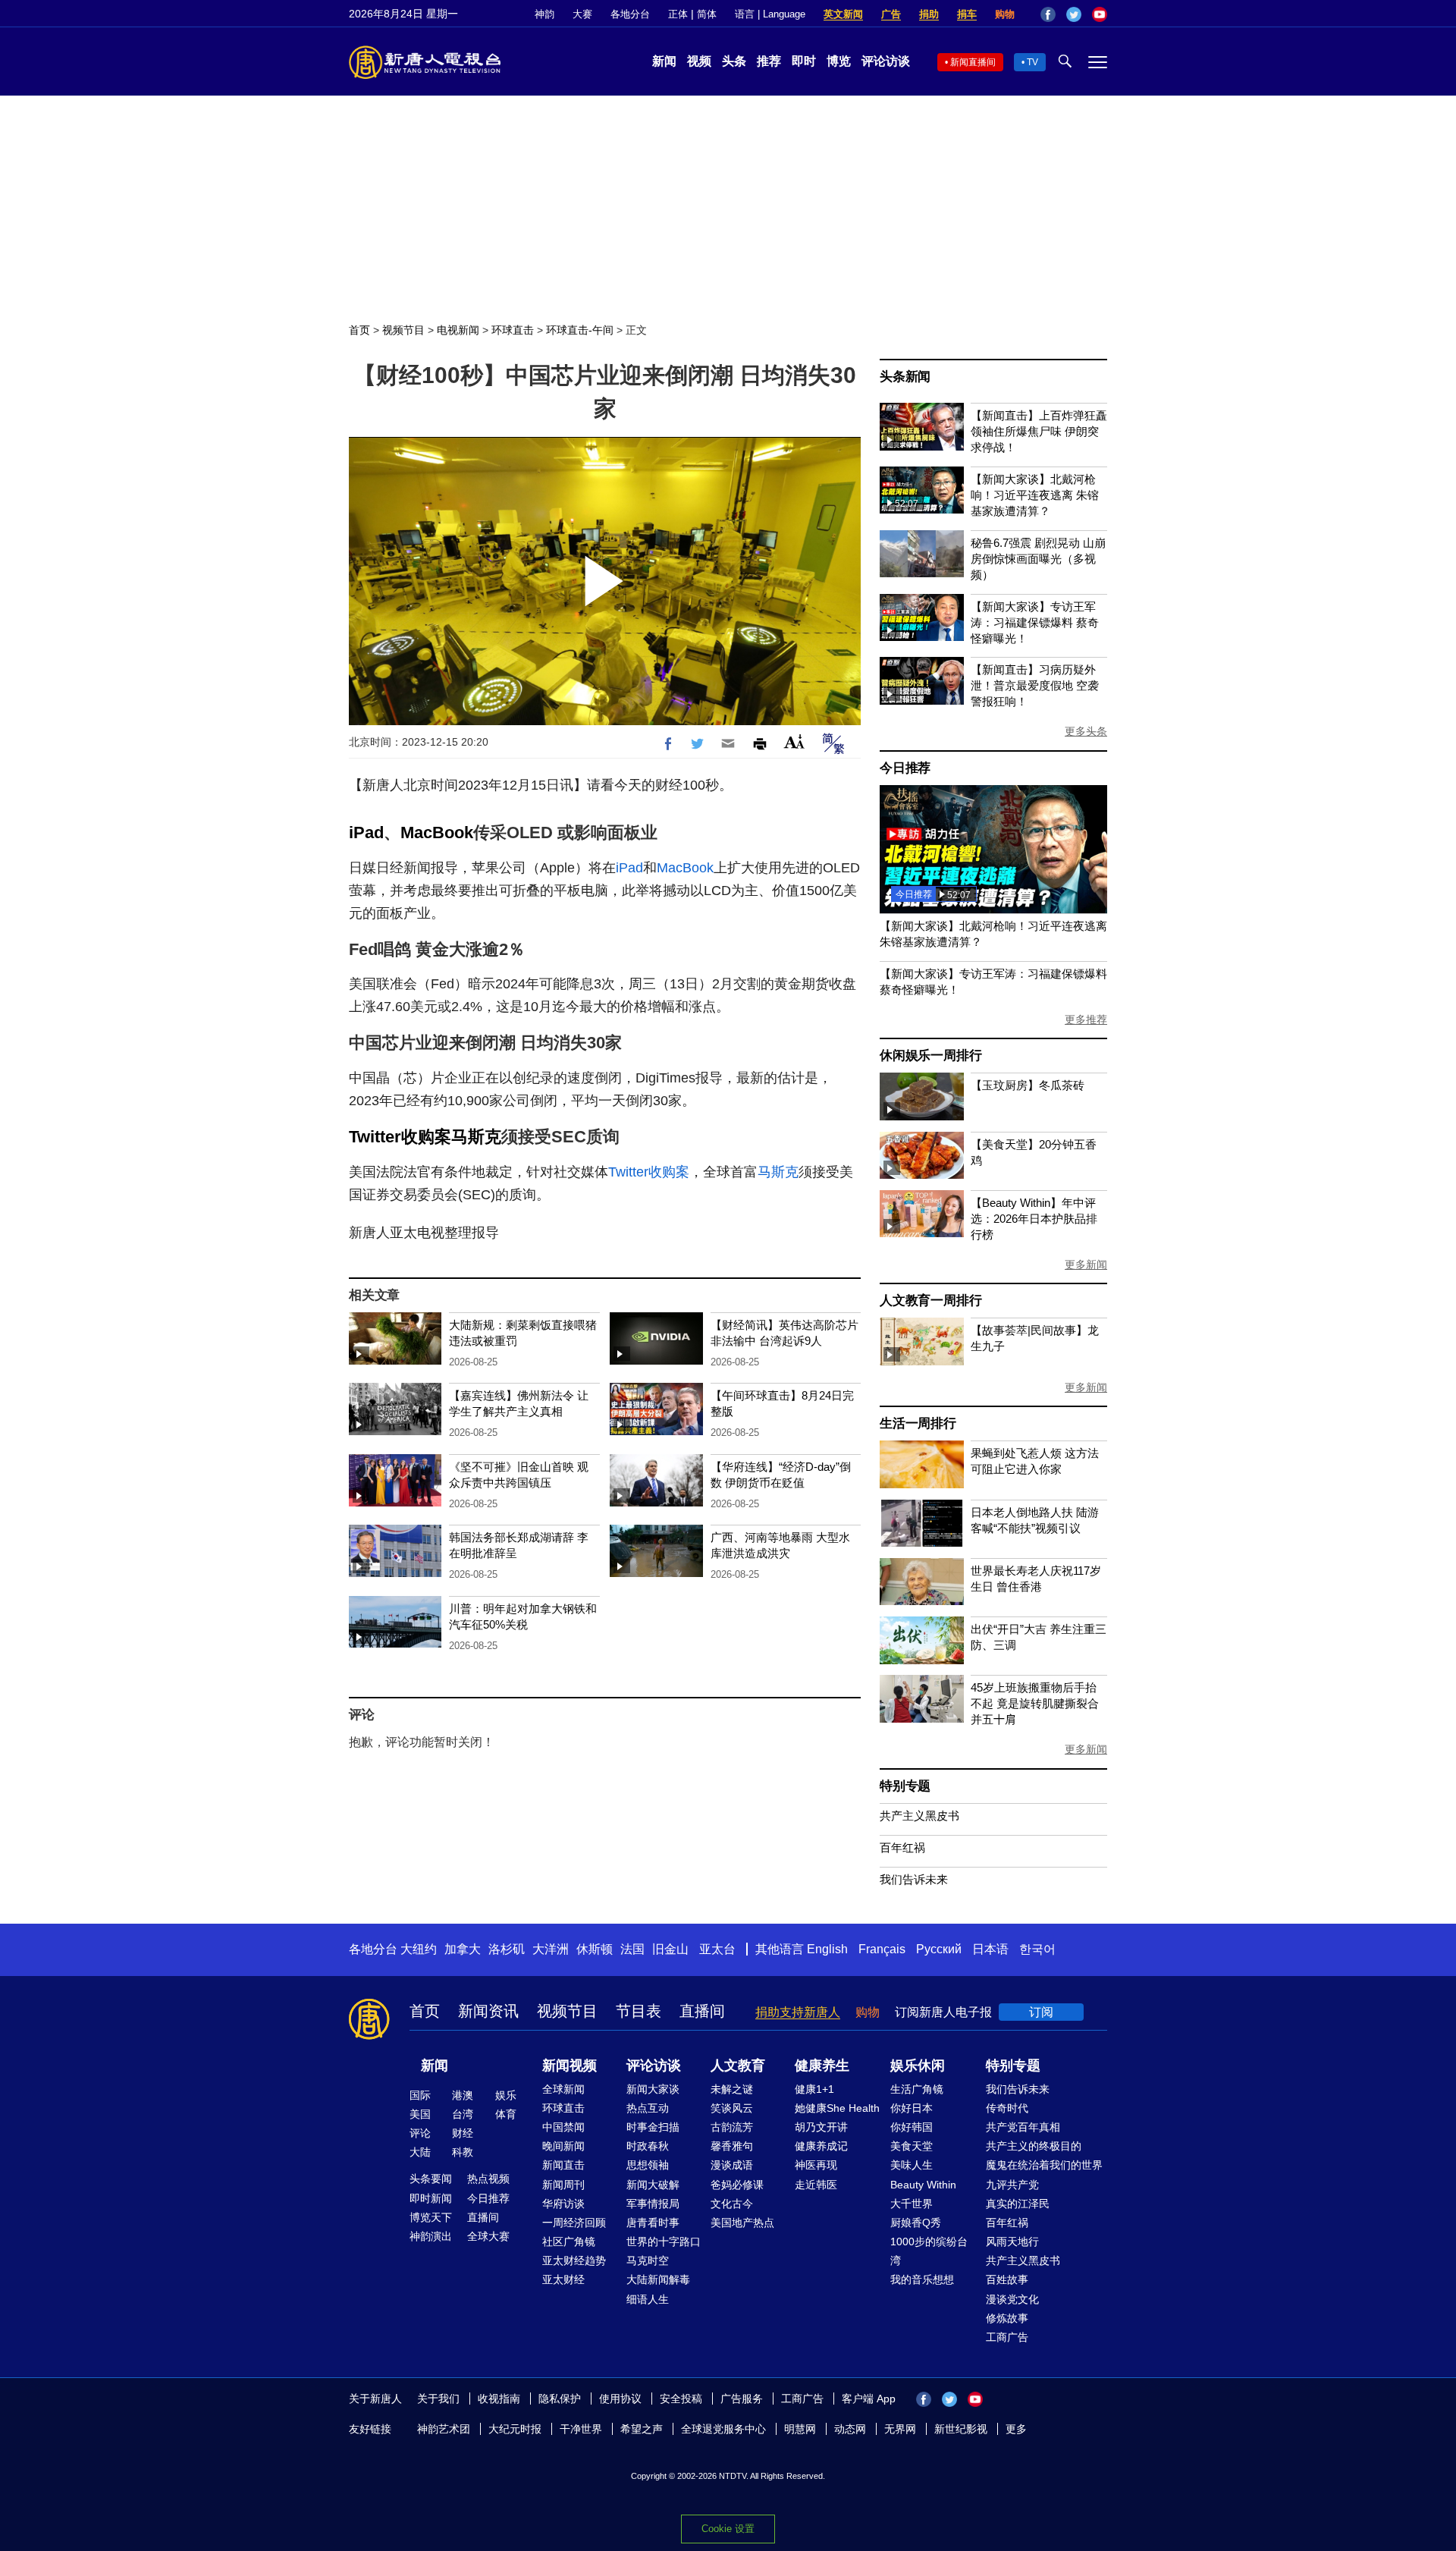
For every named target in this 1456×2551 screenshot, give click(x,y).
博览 (839, 61)
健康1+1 (814, 2089)
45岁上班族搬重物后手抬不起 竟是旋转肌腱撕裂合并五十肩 (1035, 1703)
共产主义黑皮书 (919, 1816)
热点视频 (488, 2179)
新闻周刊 (563, 2185)
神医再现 (816, 2165)
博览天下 (431, 2217)
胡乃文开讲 (821, 2127)
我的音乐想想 (922, 2279)
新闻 (664, 61)
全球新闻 (563, 2089)
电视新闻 (458, 330)
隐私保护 (560, 2399)
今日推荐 (905, 768)
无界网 (900, 2429)
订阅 (1041, 2012)
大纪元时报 (515, 2429)
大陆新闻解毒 (658, 2279)
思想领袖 (648, 2165)
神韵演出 (431, 2236)
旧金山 (670, 1949)
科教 (463, 2152)
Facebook (1048, 14)
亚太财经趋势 (574, 2260)
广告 (891, 14)
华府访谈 (563, 2204)
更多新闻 (1086, 1265)
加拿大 (463, 1949)
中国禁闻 (563, 2127)
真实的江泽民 (1018, 2204)
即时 (804, 61)
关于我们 (438, 2399)
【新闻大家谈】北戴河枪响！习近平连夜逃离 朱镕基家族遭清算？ (1035, 495)
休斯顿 (595, 1949)
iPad (366, 833)
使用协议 (620, 2399)
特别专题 (905, 1786)
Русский (939, 1949)
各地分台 (630, 14)
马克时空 (648, 2260)
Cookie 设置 (728, 2529)
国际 (420, 2095)
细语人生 (648, 2299)
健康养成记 (821, 2146)
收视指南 (499, 2399)
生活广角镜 (917, 2089)
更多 (1016, 2429)
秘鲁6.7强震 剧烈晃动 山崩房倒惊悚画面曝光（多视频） (1038, 559)
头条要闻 (431, 2179)
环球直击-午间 (580, 330)
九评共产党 (1012, 2185)
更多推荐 (1086, 1019)
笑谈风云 (732, 2108)
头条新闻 (905, 377)
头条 (734, 61)
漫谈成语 (732, 2165)
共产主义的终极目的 (1034, 2146)
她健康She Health (837, 2108)
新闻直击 (563, 2165)
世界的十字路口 (664, 2242)
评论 (420, 2133)
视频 (699, 61)
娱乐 (506, 2095)
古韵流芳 (732, 2127)
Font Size (794, 741)
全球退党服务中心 (723, 2429)
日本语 (990, 1949)
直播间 (702, 2011)
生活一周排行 (918, 1423)
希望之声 (642, 2429)
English (827, 1949)
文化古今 (732, 2204)
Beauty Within (923, 2185)
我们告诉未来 (914, 1879)
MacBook (437, 833)
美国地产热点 (742, 2223)
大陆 (420, 2152)
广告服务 (742, 2399)
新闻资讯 (488, 2011)
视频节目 (403, 330)
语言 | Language (770, 14)
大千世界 (912, 2204)
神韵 (544, 14)
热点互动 (648, 2108)
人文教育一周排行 (930, 1301)
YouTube (1100, 14)
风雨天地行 (1012, 2242)
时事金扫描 (653, 2127)
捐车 (967, 14)
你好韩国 (912, 2127)
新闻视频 (570, 2066)
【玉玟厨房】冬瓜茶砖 (1028, 1085)
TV (1032, 62)
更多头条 (1086, 731)
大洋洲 (551, 1949)
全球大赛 (488, 2236)
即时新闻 (431, 2198)
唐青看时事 (653, 2223)
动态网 (850, 2429)
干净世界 (581, 2429)
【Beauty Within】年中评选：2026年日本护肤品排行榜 (1034, 1219)
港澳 (463, 2095)
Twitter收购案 (400, 1137)
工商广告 (1007, 2337)
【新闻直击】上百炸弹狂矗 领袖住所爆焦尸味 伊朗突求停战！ (1039, 431)
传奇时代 (1007, 2108)
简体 (707, 14)
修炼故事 (1007, 2318)
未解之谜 (732, 2089)
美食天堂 (912, 2146)
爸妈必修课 (737, 2185)
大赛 (582, 14)
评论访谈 (886, 61)
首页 (359, 330)
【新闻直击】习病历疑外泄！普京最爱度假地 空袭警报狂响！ (1035, 685)
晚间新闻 (563, 2146)
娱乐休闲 (918, 2066)
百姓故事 (1007, 2279)
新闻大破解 (653, 2185)
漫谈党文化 (1012, 2299)
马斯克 (476, 1137)
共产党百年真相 (1023, 2127)
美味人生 (912, 2165)
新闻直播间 (973, 62)
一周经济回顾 (574, 2223)
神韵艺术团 (444, 2429)
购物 (1005, 14)
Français (882, 1949)
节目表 (639, 2011)
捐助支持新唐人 (798, 2012)
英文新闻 (843, 14)
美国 (420, 2114)
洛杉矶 (507, 1949)
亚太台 (717, 1949)
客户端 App (869, 2399)
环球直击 (513, 330)
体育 (506, 2114)
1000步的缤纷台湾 (929, 2251)
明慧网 (800, 2429)
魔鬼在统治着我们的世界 (1044, 2165)
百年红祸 (902, 1847)
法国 (632, 1949)
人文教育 (738, 2066)
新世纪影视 (961, 2429)
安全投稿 (681, 2399)
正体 (678, 14)
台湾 (463, 2114)
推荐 (769, 61)
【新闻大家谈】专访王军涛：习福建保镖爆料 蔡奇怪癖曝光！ (1035, 622)
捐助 (929, 14)
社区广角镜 (569, 2242)
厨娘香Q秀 (916, 2223)
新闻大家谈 (653, 2089)
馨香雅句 (732, 2146)
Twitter (1074, 14)
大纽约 (419, 1949)
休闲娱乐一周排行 (930, 1056)
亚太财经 (563, 2279)
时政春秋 (648, 2146)
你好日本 (912, 2108)
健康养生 (822, 2066)
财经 (463, 2133)
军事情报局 (653, 2204)
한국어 (1037, 1949)
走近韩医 (816, 2185)
